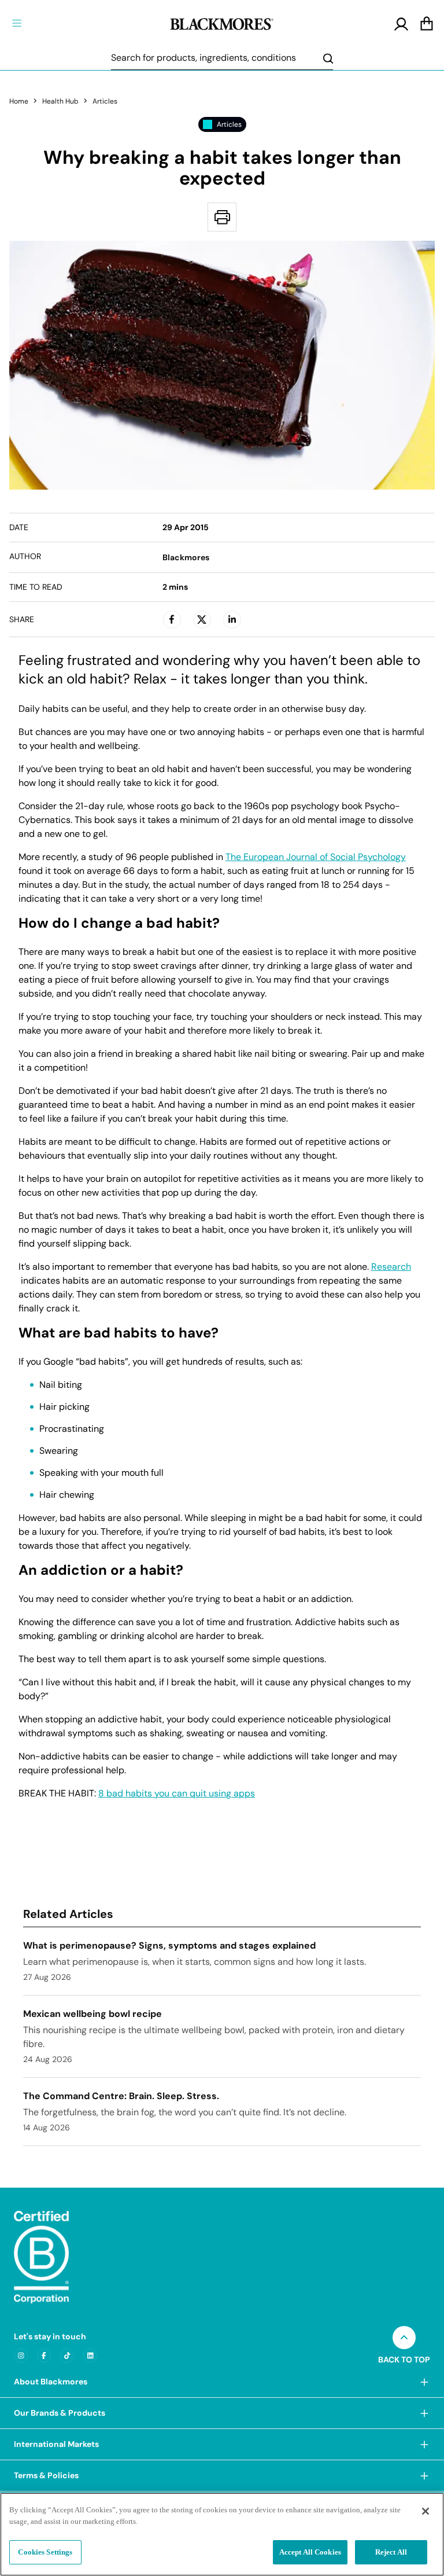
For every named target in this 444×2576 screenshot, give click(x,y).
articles (105, 101)
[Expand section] (424, 2382)
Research (391, 1267)
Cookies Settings (45, 2552)
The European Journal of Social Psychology (316, 857)
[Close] (425, 2511)
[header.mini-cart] (427, 24)
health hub (60, 101)
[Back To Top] (404, 2338)
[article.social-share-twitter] (202, 619)
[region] (222, 2534)
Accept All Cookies (310, 2552)
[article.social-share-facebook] (172, 619)
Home (19, 101)
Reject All (391, 2552)
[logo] (222, 23)
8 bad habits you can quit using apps (177, 1794)
